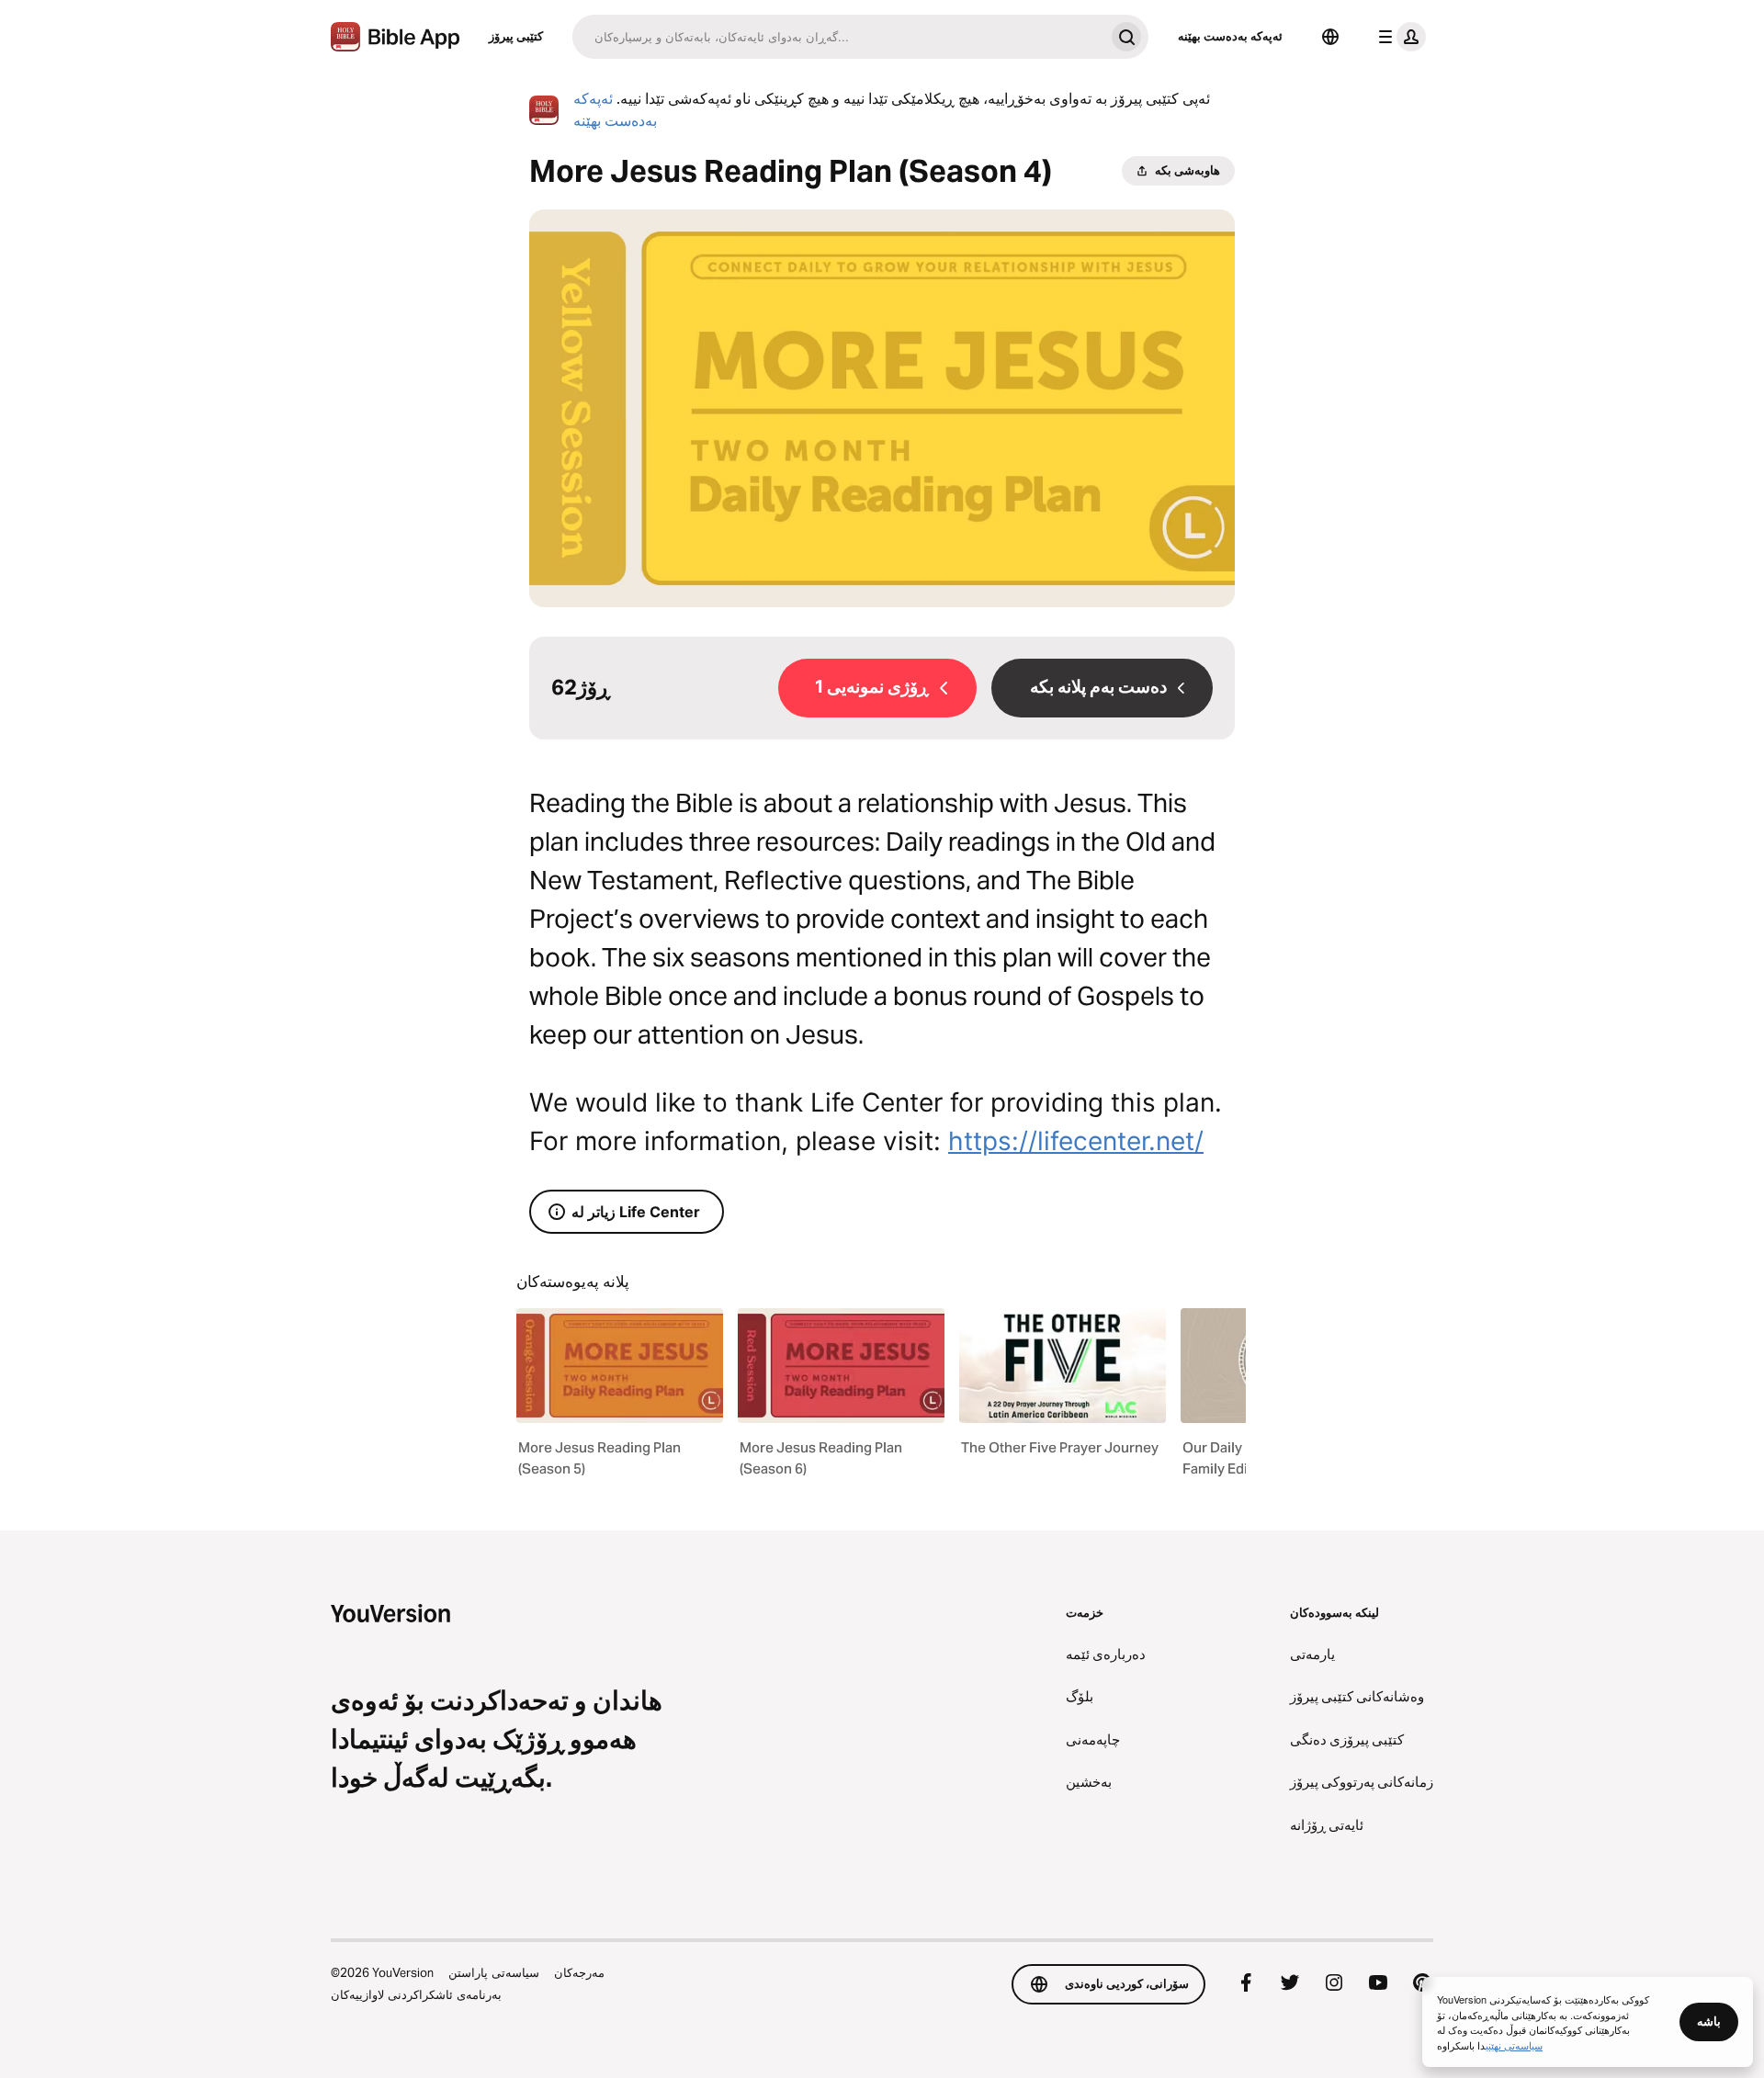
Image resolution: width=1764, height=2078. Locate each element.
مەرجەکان (579, 1972)
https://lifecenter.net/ (1076, 1141)
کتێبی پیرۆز (516, 36)
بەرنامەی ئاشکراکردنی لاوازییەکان (416, 1994)
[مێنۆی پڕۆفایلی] (1398, 37)
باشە (1709, 2021)
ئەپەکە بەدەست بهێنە (1230, 36)
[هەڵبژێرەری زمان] (1330, 37)
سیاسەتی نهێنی (1514, 2045)
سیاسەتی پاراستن (494, 1972)
